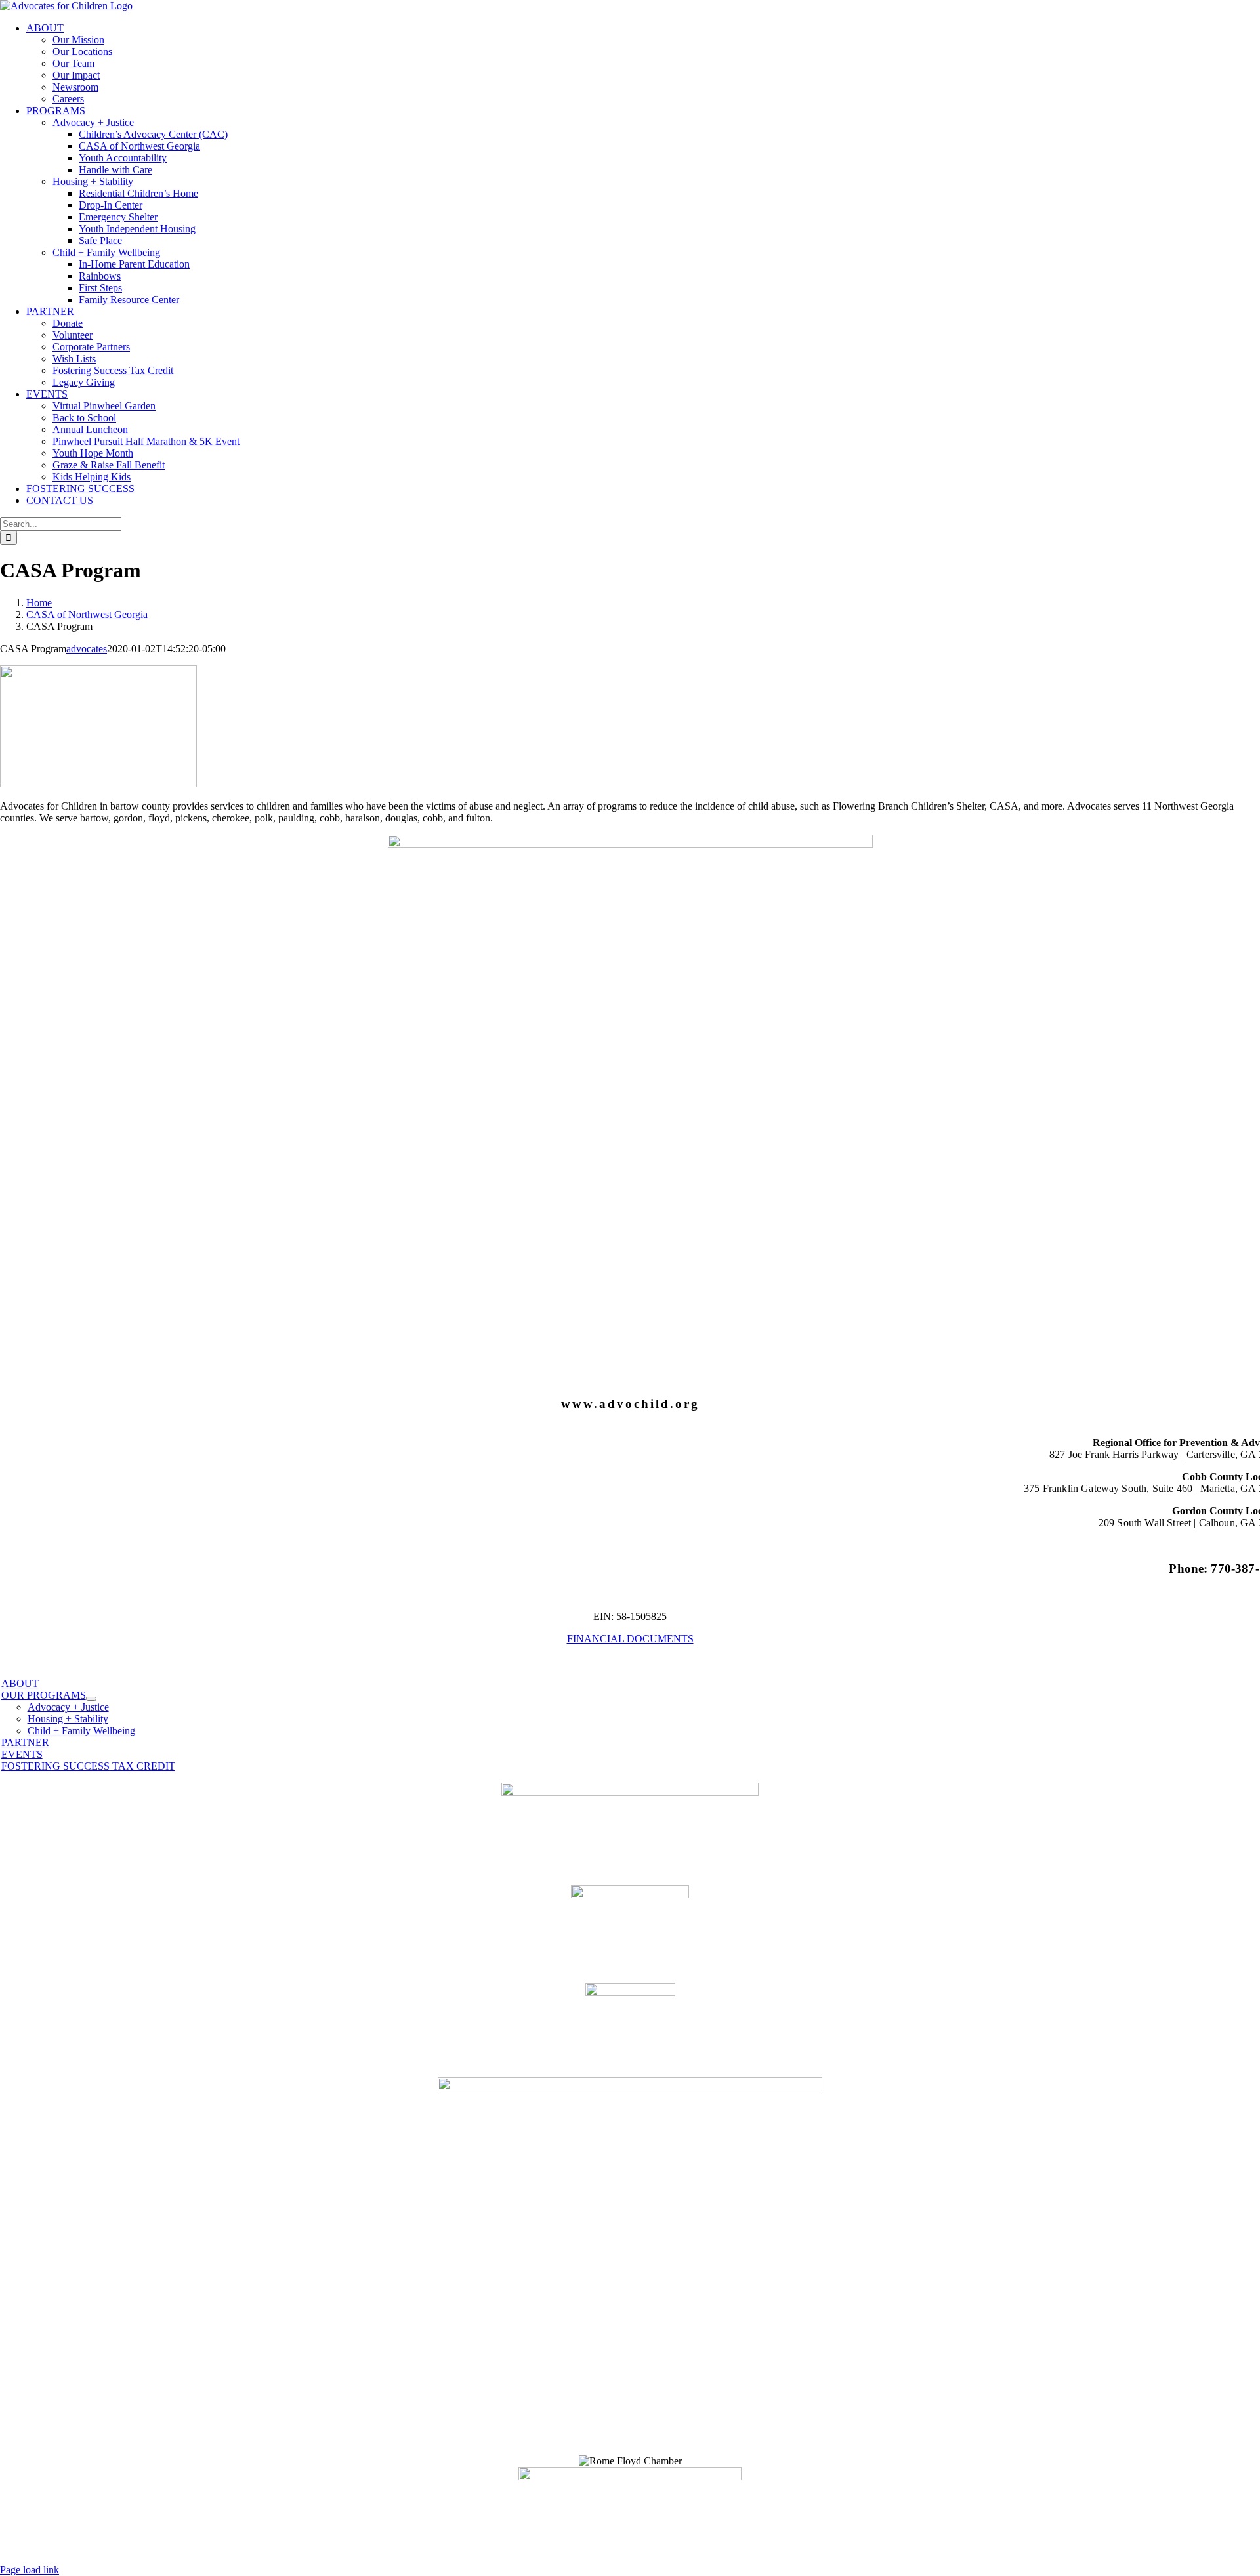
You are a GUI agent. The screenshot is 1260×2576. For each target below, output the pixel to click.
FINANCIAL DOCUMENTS (630, 1639)
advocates (87, 649)
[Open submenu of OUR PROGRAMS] (91, 1699)
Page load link (30, 2570)
